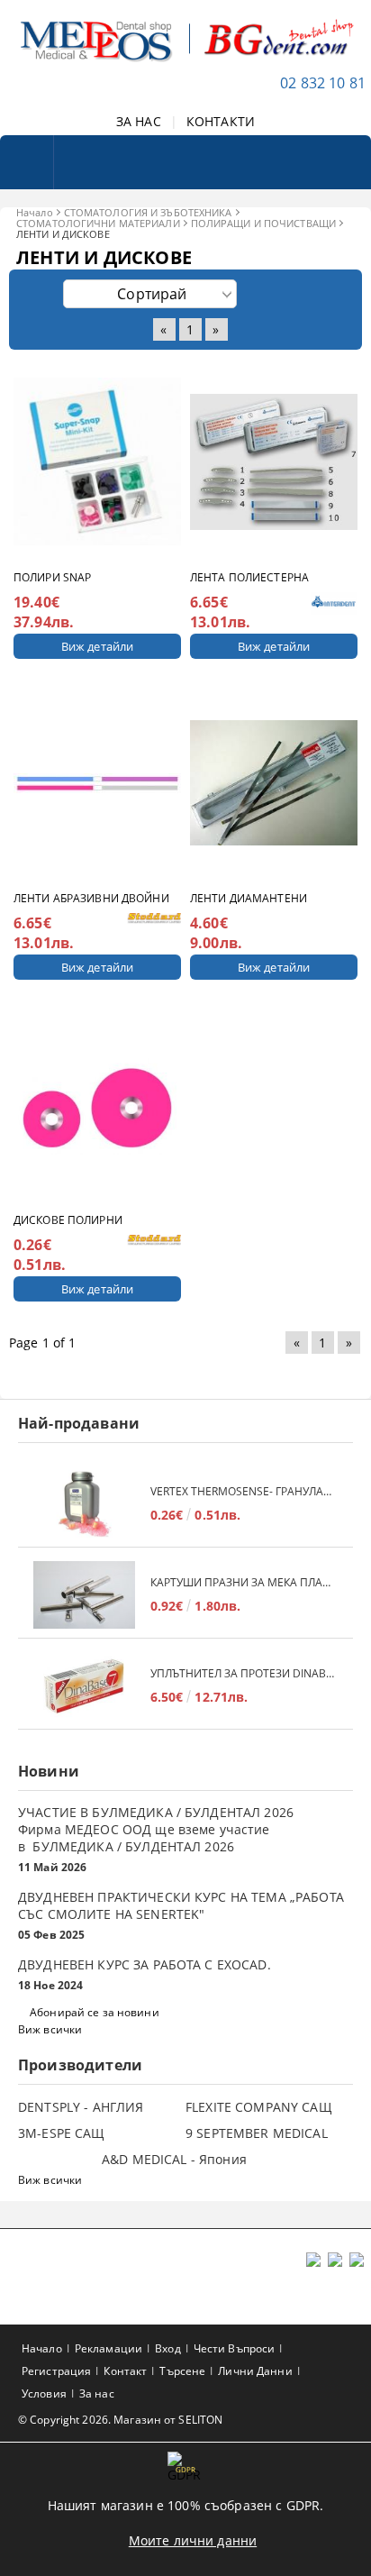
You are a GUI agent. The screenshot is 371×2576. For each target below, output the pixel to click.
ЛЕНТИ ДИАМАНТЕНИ (249, 898)
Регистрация (56, 2371)
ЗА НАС (139, 121)
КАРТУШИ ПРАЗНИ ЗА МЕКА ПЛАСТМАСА (243, 1582)
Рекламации (109, 2348)
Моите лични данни (193, 2540)
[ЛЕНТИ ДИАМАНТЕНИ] (274, 783)
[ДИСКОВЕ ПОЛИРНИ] (97, 1104)
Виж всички (50, 2029)
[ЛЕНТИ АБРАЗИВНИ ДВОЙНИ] (97, 783)
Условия (44, 2393)
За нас (97, 2393)
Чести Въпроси (235, 2348)
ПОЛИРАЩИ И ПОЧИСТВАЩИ (263, 223)
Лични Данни (255, 2371)
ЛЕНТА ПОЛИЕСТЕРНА (249, 577)
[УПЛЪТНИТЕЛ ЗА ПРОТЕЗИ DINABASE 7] (84, 1686)
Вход (167, 2348)
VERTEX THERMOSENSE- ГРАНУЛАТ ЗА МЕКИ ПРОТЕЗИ (243, 1491)
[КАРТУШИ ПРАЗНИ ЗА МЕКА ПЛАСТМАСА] (84, 1595)
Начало (35, 212)
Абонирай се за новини (95, 2012)
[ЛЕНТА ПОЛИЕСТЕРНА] (274, 462)
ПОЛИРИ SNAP (52, 577)
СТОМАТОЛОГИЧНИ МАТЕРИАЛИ (98, 223)
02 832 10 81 (323, 83)
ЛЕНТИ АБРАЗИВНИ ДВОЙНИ (91, 898)
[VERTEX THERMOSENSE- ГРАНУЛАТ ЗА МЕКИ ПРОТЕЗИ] (84, 1504)
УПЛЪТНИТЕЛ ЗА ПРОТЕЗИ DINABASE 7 (243, 1673)
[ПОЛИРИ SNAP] (97, 462)
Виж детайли (97, 646)
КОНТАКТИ (221, 121)
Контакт (125, 2371)
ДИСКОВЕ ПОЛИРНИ (68, 1220)
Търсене (182, 2371)
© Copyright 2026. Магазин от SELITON (120, 2420)
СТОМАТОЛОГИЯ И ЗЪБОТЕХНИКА (148, 212)
